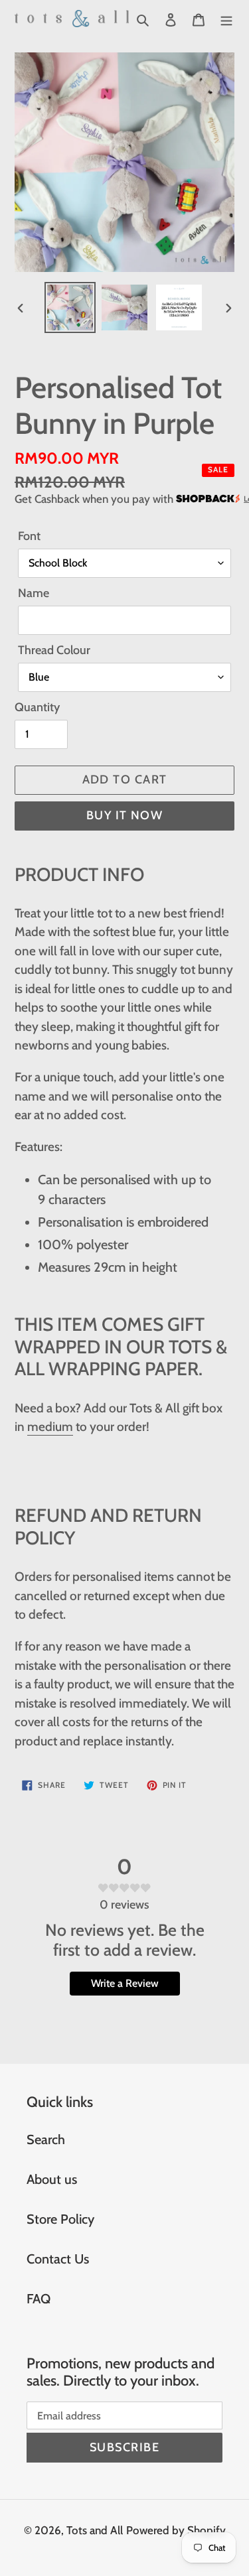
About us (52, 2179)
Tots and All (95, 2530)
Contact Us (58, 2259)
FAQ (39, 2299)
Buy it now (124, 815)
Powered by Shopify (176, 2530)
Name (34, 593)
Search (46, 2139)
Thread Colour (54, 650)
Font (29, 536)
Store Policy (60, 2219)
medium (50, 1427)
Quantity (37, 707)
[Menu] (226, 19)
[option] (70, 307)
